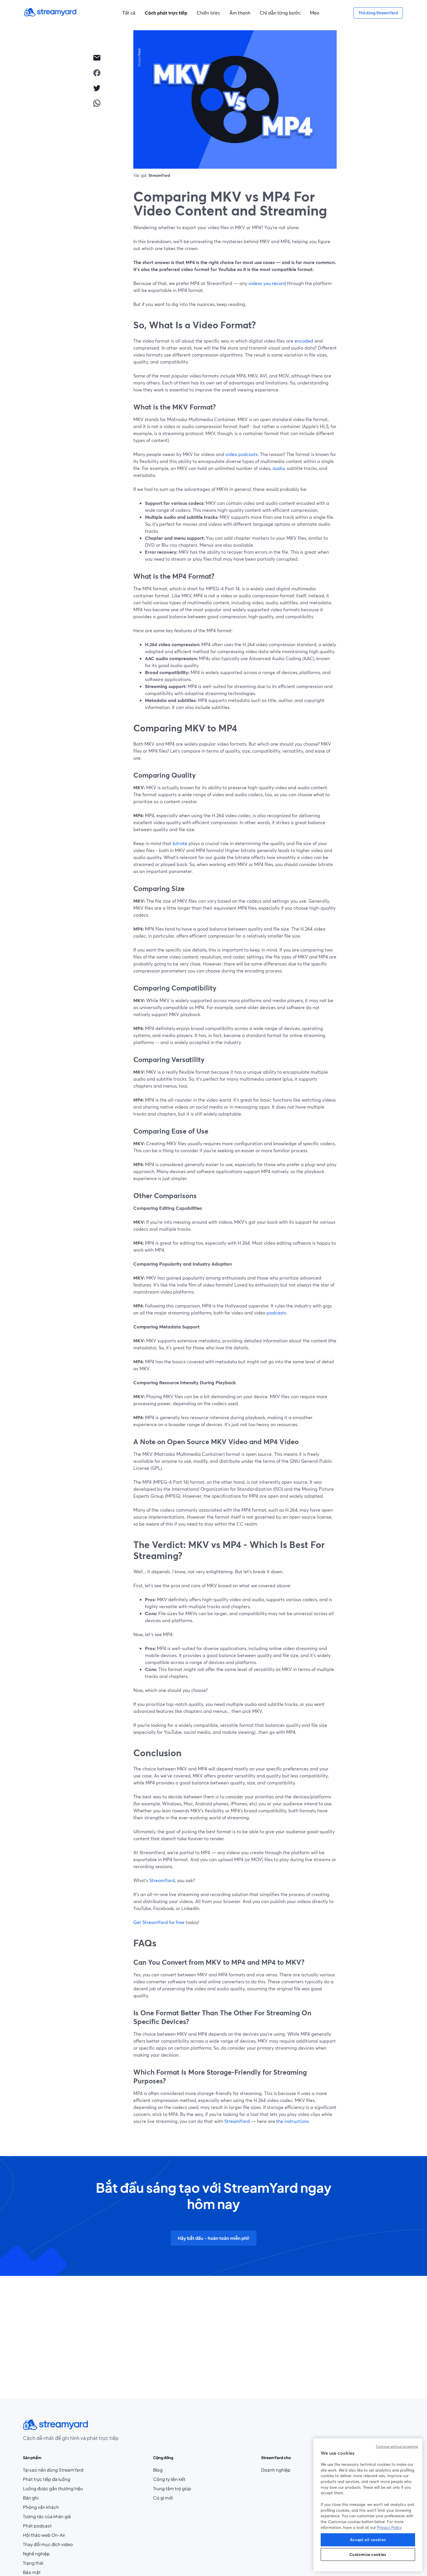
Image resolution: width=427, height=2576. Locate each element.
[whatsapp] (97, 103)
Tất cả (129, 13)
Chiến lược (208, 13)
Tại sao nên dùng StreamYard (53, 2470)
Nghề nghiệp (47, 2554)
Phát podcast (37, 2526)
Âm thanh (240, 13)
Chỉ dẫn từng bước (280, 13)
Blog (169, 2470)
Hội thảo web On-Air (44, 2535)
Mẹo (315, 13)
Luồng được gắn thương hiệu (53, 2488)
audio (278, 468)
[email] (97, 58)
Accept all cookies (368, 2540)
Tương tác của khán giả (47, 2516)
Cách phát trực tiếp (166, 13)
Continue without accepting (397, 2447)
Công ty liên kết (172, 2479)
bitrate (180, 843)
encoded (304, 341)
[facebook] (97, 73)
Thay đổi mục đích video (48, 2544)
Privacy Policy (389, 2527)
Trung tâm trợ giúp (172, 2488)
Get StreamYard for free (159, 1922)
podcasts (276, 1313)
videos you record (267, 283)
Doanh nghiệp (276, 2470)
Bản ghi (31, 2498)
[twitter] (97, 88)
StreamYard (162, 1880)
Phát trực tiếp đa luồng (47, 2479)
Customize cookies (368, 2554)
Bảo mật (32, 2572)
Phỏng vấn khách (41, 2507)
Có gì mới (163, 2498)
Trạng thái (33, 2563)
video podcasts (241, 454)
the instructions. (293, 2121)
